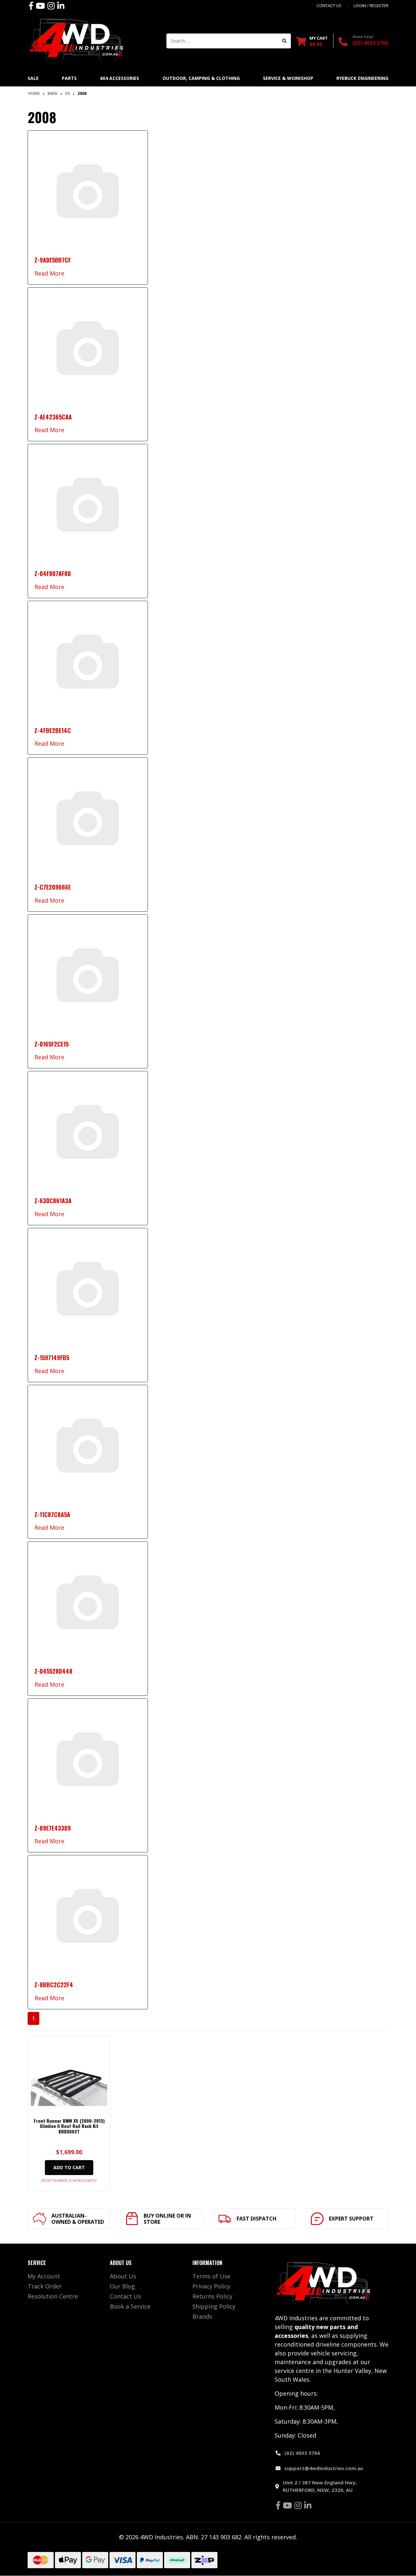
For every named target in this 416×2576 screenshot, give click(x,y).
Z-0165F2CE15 (52, 1044)
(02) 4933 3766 (370, 43)
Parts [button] (69, 78)
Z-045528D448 (53, 1671)
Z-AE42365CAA (53, 417)
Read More (49, 273)
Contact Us (125, 2296)
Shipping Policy (214, 2306)
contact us (329, 6)
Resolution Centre (53, 2296)
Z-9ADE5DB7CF (53, 260)
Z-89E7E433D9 (53, 1828)
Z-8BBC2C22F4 (54, 1985)
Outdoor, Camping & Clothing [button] (201, 78)
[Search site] (285, 41)
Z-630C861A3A (53, 1201)
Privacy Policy (211, 2286)
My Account (44, 2276)
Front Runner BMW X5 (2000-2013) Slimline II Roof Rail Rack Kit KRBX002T (69, 2126)
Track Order (45, 2286)
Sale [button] (33, 78)
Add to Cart (69, 2167)
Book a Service (130, 2306)
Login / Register (371, 6)
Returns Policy (212, 2296)
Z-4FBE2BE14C (53, 730)
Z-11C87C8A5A (52, 1514)
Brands (202, 2316)
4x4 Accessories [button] (119, 78)
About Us (123, 2276)
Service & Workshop (288, 78)
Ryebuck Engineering (362, 78)
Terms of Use (211, 2276)
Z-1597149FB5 (52, 1358)
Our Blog (122, 2286)
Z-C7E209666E (53, 887)
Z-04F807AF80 (53, 573)
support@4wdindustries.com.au (324, 2468)
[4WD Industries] (76, 40)
